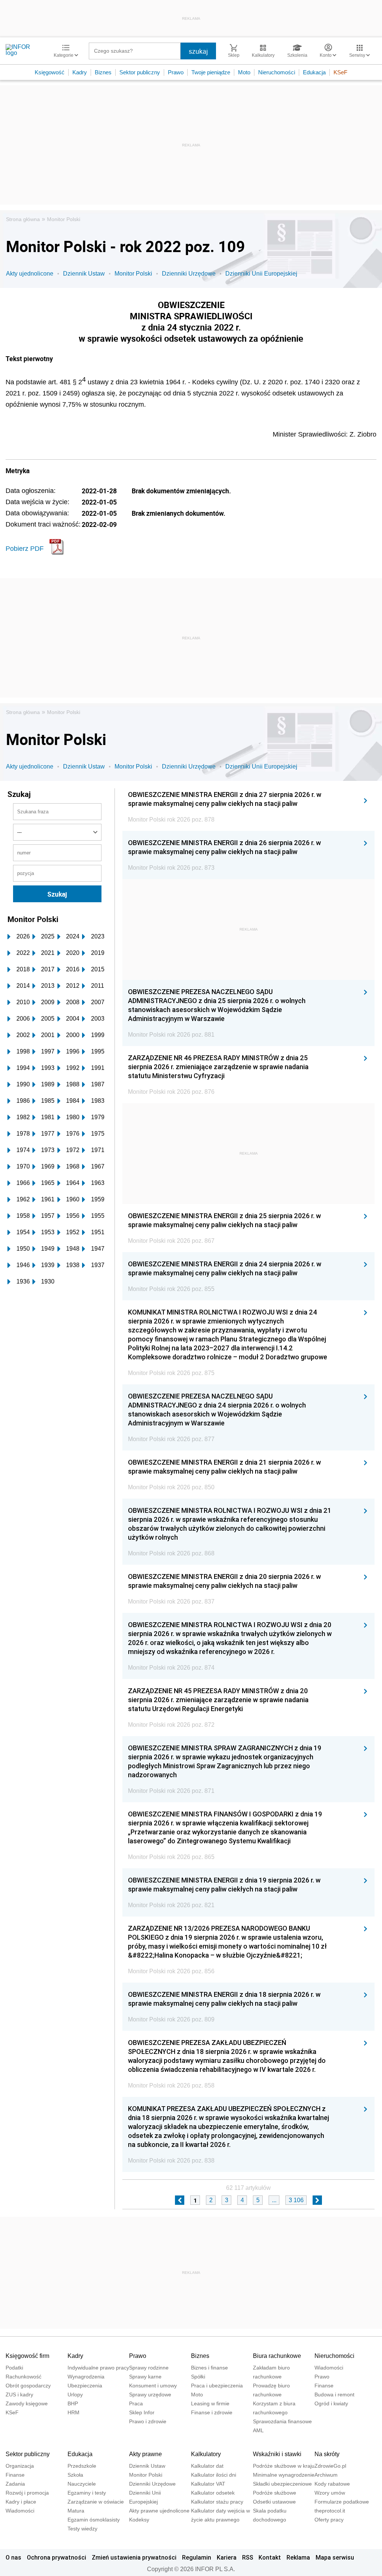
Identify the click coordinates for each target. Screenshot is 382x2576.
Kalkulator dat (207, 2466)
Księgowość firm (27, 2356)
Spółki (198, 2377)
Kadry (80, 72)
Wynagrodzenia (86, 2377)
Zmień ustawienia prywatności (134, 2557)
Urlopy (75, 2395)
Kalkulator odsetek (213, 2493)
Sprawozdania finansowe (282, 2421)
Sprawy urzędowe (150, 2395)
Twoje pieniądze (211, 72)
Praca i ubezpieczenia (217, 2386)
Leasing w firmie (210, 2403)
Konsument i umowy (153, 2386)
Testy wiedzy (82, 2529)
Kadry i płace (21, 2502)
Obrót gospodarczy (28, 2386)
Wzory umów (330, 2493)
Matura (76, 2511)
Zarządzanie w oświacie (96, 2502)
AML (258, 2430)
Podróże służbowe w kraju (284, 2466)
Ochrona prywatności (57, 2557)
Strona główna (23, 219)
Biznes (103, 72)
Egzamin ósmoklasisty (94, 2520)
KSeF (340, 72)
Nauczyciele (82, 2484)
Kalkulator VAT (208, 2484)
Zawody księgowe (27, 2403)
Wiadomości (329, 2368)
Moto (244, 72)
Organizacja (20, 2466)
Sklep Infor (142, 2412)
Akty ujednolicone (30, 274)
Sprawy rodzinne (149, 2368)
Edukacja (314, 72)
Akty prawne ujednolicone (159, 2511)
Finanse (324, 2386)
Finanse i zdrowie (212, 2412)
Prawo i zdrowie (148, 2421)
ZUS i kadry (19, 2395)
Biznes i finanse (209, 2368)
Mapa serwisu (335, 2557)
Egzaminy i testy (87, 2493)
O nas (13, 2557)
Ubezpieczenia (85, 2386)
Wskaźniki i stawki (277, 2454)
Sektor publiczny (140, 72)
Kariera (227, 2557)
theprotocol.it (330, 2511)
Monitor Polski (64, 219)
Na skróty (327, 2454)
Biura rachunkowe (277, 2356)
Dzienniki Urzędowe (189, 274)
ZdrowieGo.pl (330, 2466)
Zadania (15, 2484)
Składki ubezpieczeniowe (282, 2484)
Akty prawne (145, 2454)
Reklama (298, 2557)
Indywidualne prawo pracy (98, 2368)
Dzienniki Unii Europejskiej (261, 274)
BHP (73, 2403)
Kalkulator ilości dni (214, 2475)
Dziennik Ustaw (84, 274)
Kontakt (270, 2557)
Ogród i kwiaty (331, 2403)
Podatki (14, 2368)
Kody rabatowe (332, 2484)
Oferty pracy (329, 2520)
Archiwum (326, 2475)
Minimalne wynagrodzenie (284, 2475)
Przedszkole (82, 2466)
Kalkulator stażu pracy (217, 2502)
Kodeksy (139, 2520)
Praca (136, 2403)
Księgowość (50, 72)
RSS (248, 2557)
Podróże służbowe (275, 2493)
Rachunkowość (24, 2377)
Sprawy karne (145, 2377)
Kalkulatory (206, 2454)
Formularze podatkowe (342, 2502)
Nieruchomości (277, 72)
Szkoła (75, 2475)
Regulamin (197, 2557)
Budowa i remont (334, 2395)
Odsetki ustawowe (274, 2502)
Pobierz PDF (25, 549)
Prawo (176, 72)
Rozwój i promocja (27, 2493)
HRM (73, 2412)
